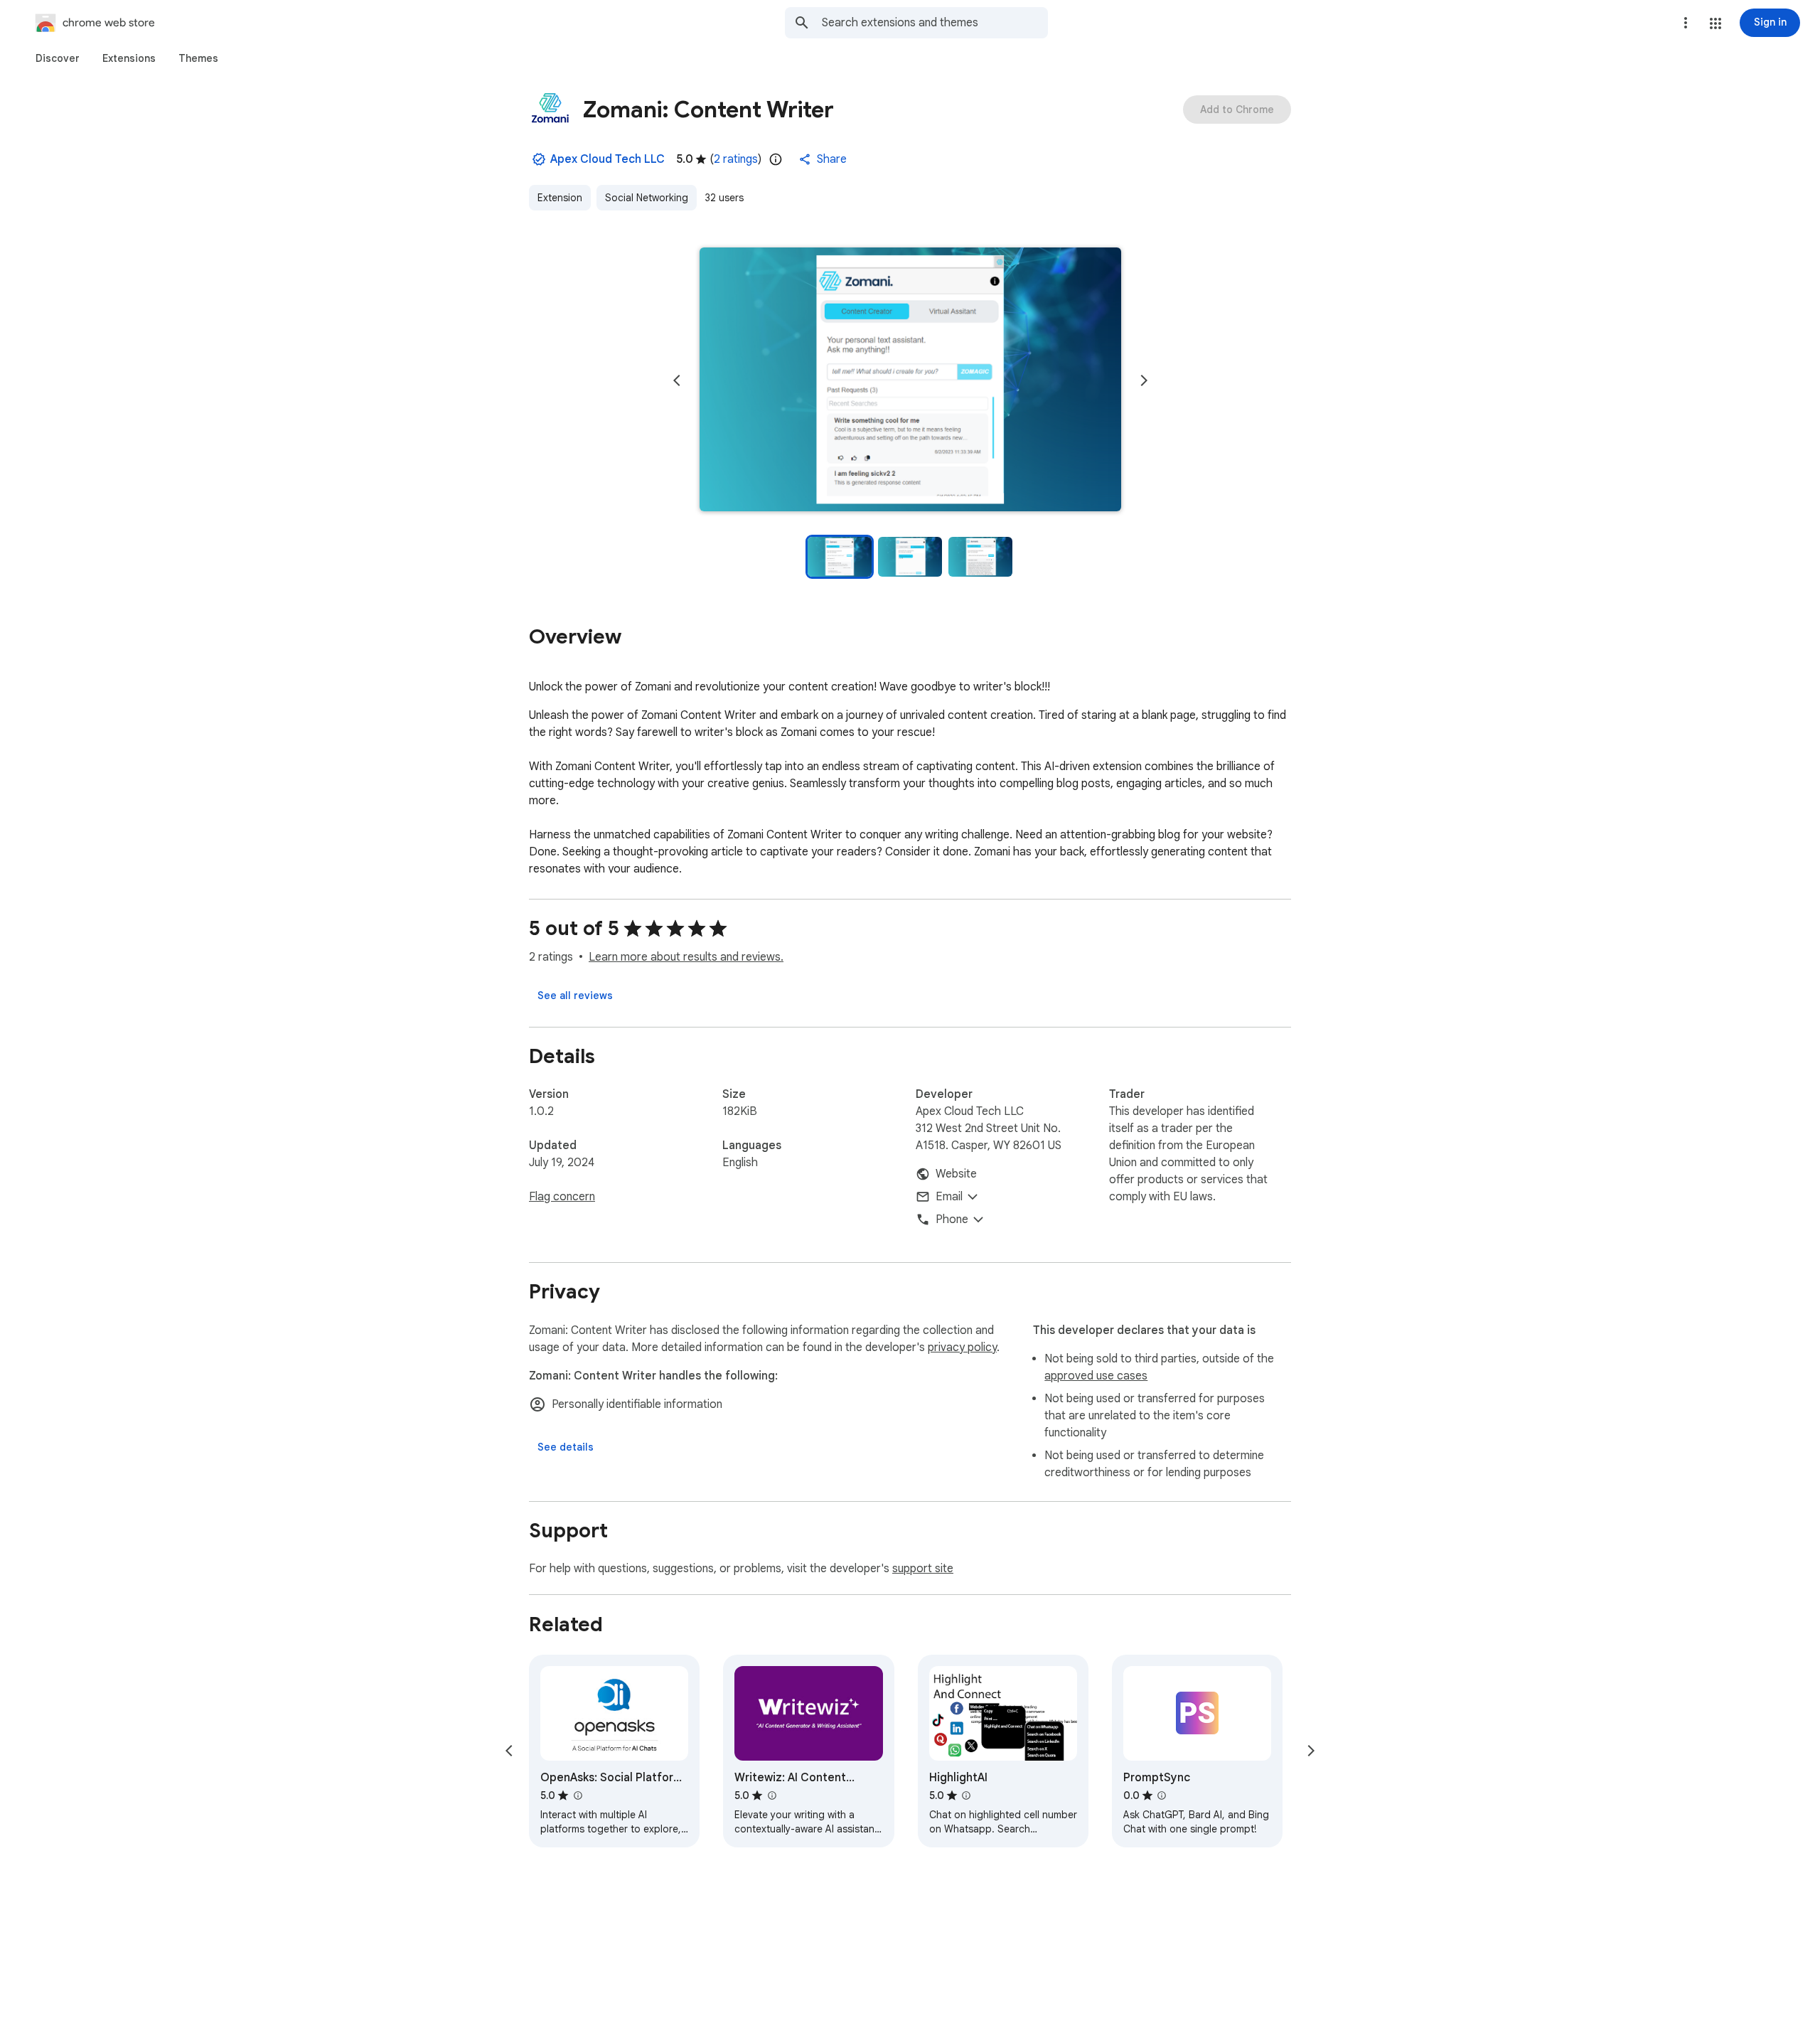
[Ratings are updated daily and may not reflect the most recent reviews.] (776, 159)
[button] (1715, 23)
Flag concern (562, 1197)
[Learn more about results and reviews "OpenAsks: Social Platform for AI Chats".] (577, 1795)
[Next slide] (1144, 380)
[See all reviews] (575, 996)
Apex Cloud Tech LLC (607, 159)
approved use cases (1096, 1376)
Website (956, 1174)
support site (923, 1569)
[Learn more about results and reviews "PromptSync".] (1162, 1795)
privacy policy (962, 1347)
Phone (952, 1220)
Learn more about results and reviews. (686, 957)
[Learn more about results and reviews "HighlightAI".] (966, 1795)
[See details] (566, 1447)
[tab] (58, 58)
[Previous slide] (677, 380)
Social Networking (647, 198)
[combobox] (935, 23)
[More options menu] (1686, 23)
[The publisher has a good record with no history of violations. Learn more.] (539, 159)
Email (949, 1197)
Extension (560, 198)
